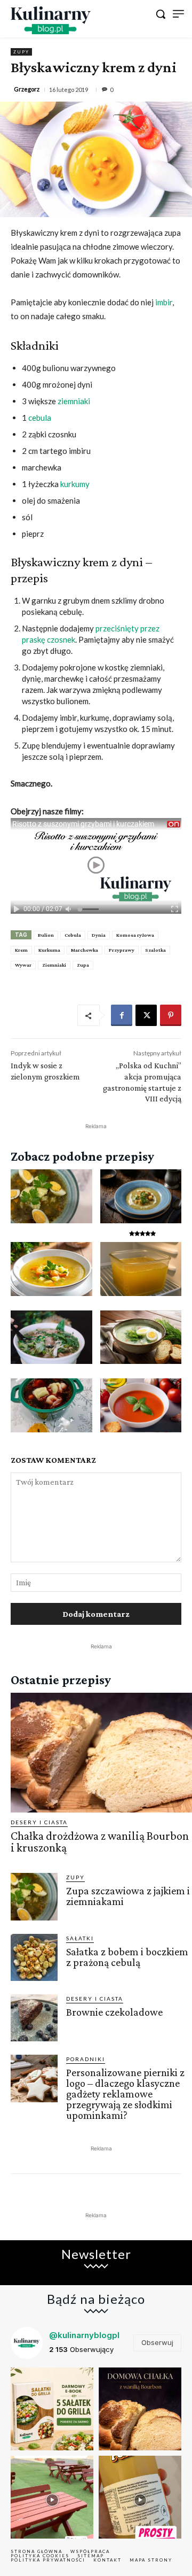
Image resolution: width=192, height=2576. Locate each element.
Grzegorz (27, 89)
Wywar (23, 965)
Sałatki (80, 1938)
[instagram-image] (52, 2409)
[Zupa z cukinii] (141, 1196)
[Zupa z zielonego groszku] (51, 1269)
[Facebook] (122, 1015)
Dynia (99, 935)
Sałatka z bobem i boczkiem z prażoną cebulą (127, 1957)
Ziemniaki (54, 965)
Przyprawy (122, 950)
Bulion (46, 935)
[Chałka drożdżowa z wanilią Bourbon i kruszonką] (101, 1753)
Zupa (83, 965)
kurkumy (75, 484)
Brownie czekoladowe (114, 2012)
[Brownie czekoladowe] (34, 2018)
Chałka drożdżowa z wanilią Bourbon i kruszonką (100, 1842)
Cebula (73, 935)
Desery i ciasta (39, 1822)
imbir (164, 302)
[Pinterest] (171, 1015)
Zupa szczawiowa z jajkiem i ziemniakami (128, 1896)
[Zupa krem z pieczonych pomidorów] (141, 1405)
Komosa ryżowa (135, 935)
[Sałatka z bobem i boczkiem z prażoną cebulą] (34, 1957)
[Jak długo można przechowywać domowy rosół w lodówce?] (141, 1269)
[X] (146, 1015)
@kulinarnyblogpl (84, 2335)
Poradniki (86, 2059)
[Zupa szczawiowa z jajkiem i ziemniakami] (51, 1196)
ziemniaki (74, 401)
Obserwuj (157, 2342)
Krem (21, 950)
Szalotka (155, 950)
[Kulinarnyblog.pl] (51, 20)
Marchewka (85, 950)
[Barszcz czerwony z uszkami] (51, 1405)
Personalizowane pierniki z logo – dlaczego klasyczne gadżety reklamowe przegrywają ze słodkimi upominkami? (125, 2094)
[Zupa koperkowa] (141, 1337)
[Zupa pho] (51, 1337)
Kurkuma (49, 950)
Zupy (21, 52)
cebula (40, 418)
